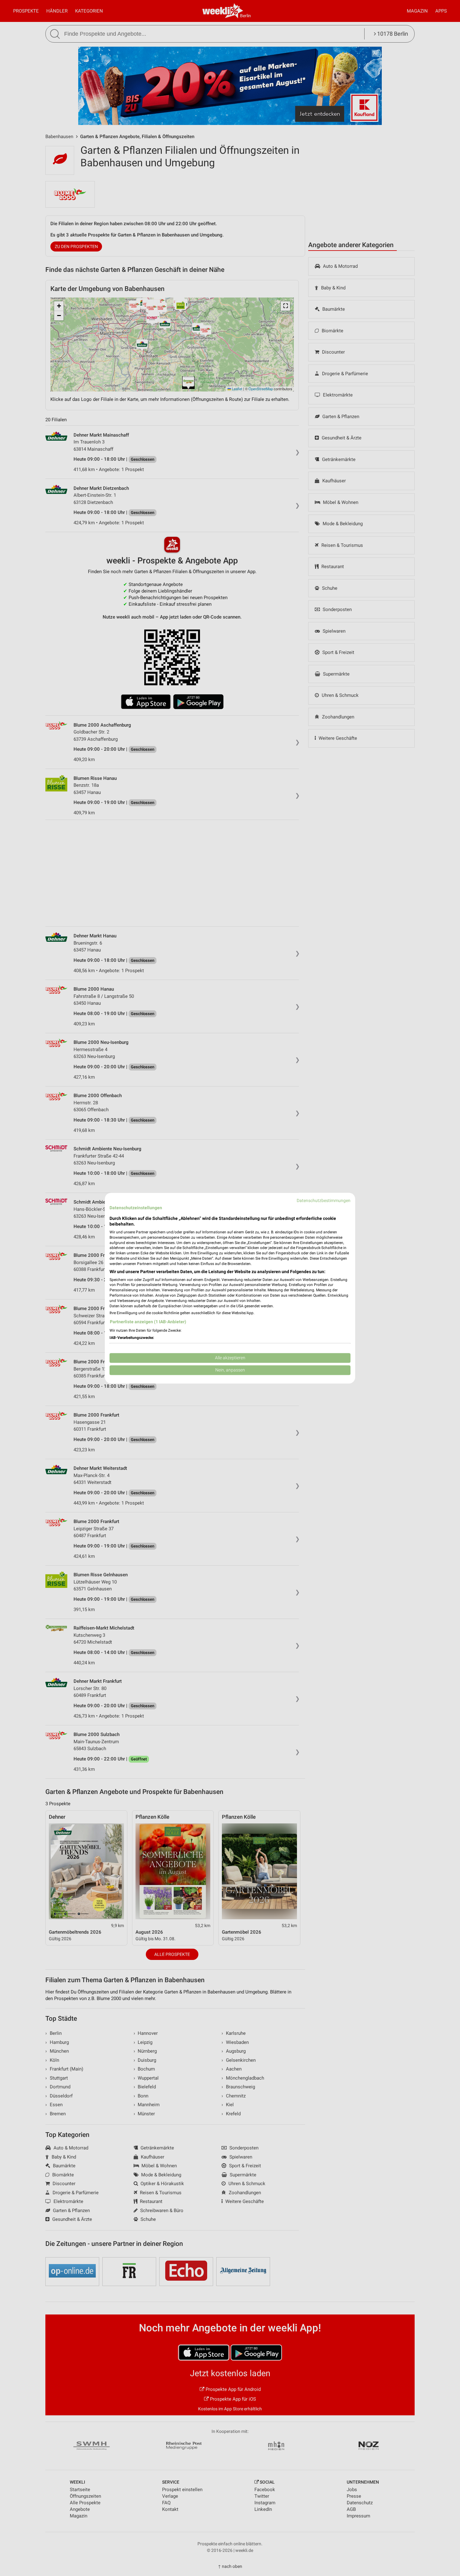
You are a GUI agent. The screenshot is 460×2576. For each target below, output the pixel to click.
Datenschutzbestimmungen (324, 1200)
